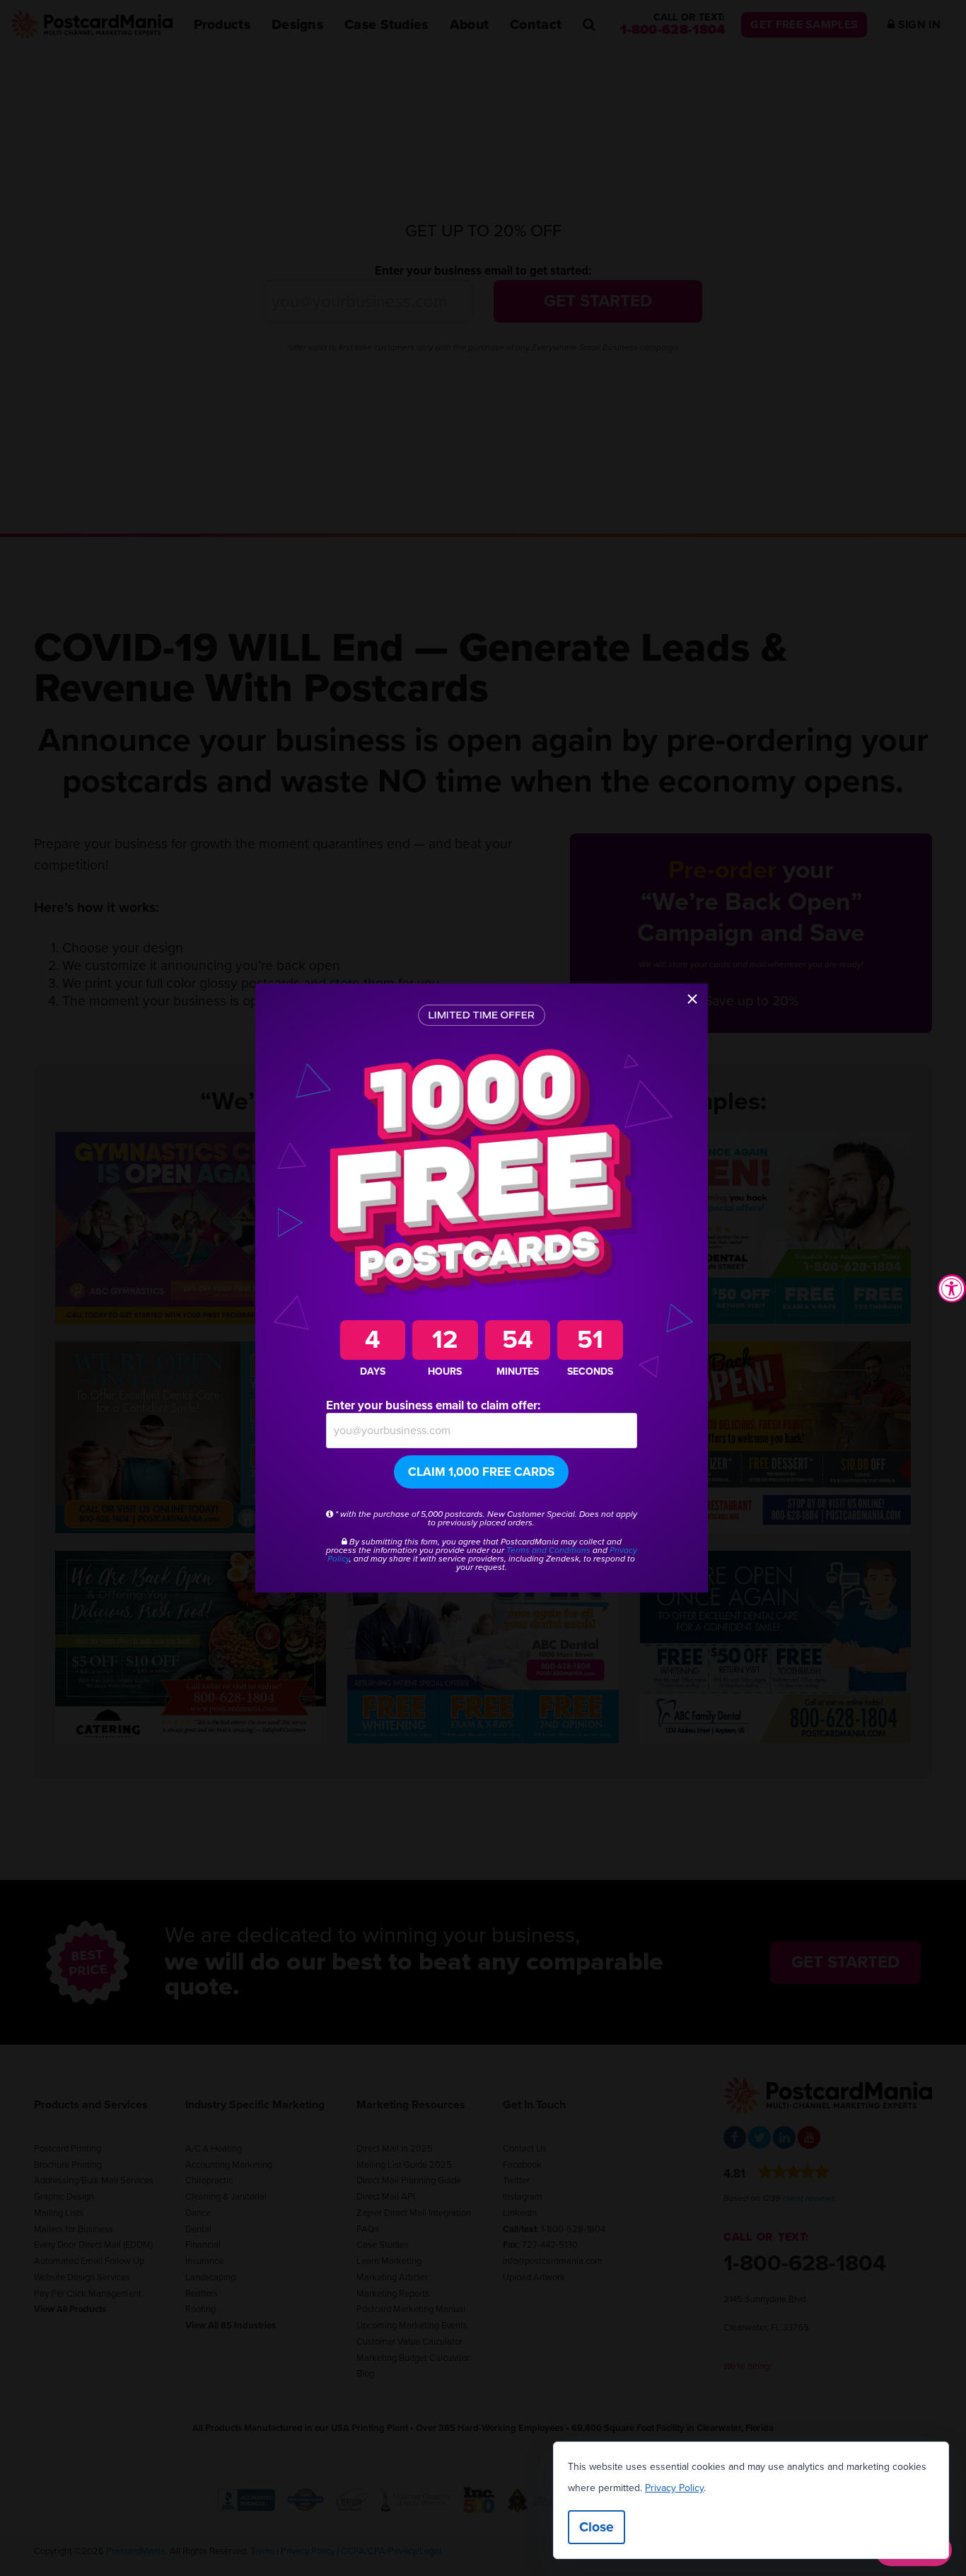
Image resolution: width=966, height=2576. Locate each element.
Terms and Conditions (548, 1550)
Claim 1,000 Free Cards (481, 1472)
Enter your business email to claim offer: (433, 1405)
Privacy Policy (674, 2488)
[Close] (692, 999)
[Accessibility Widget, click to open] (952, 1288)
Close (597, 2527)
